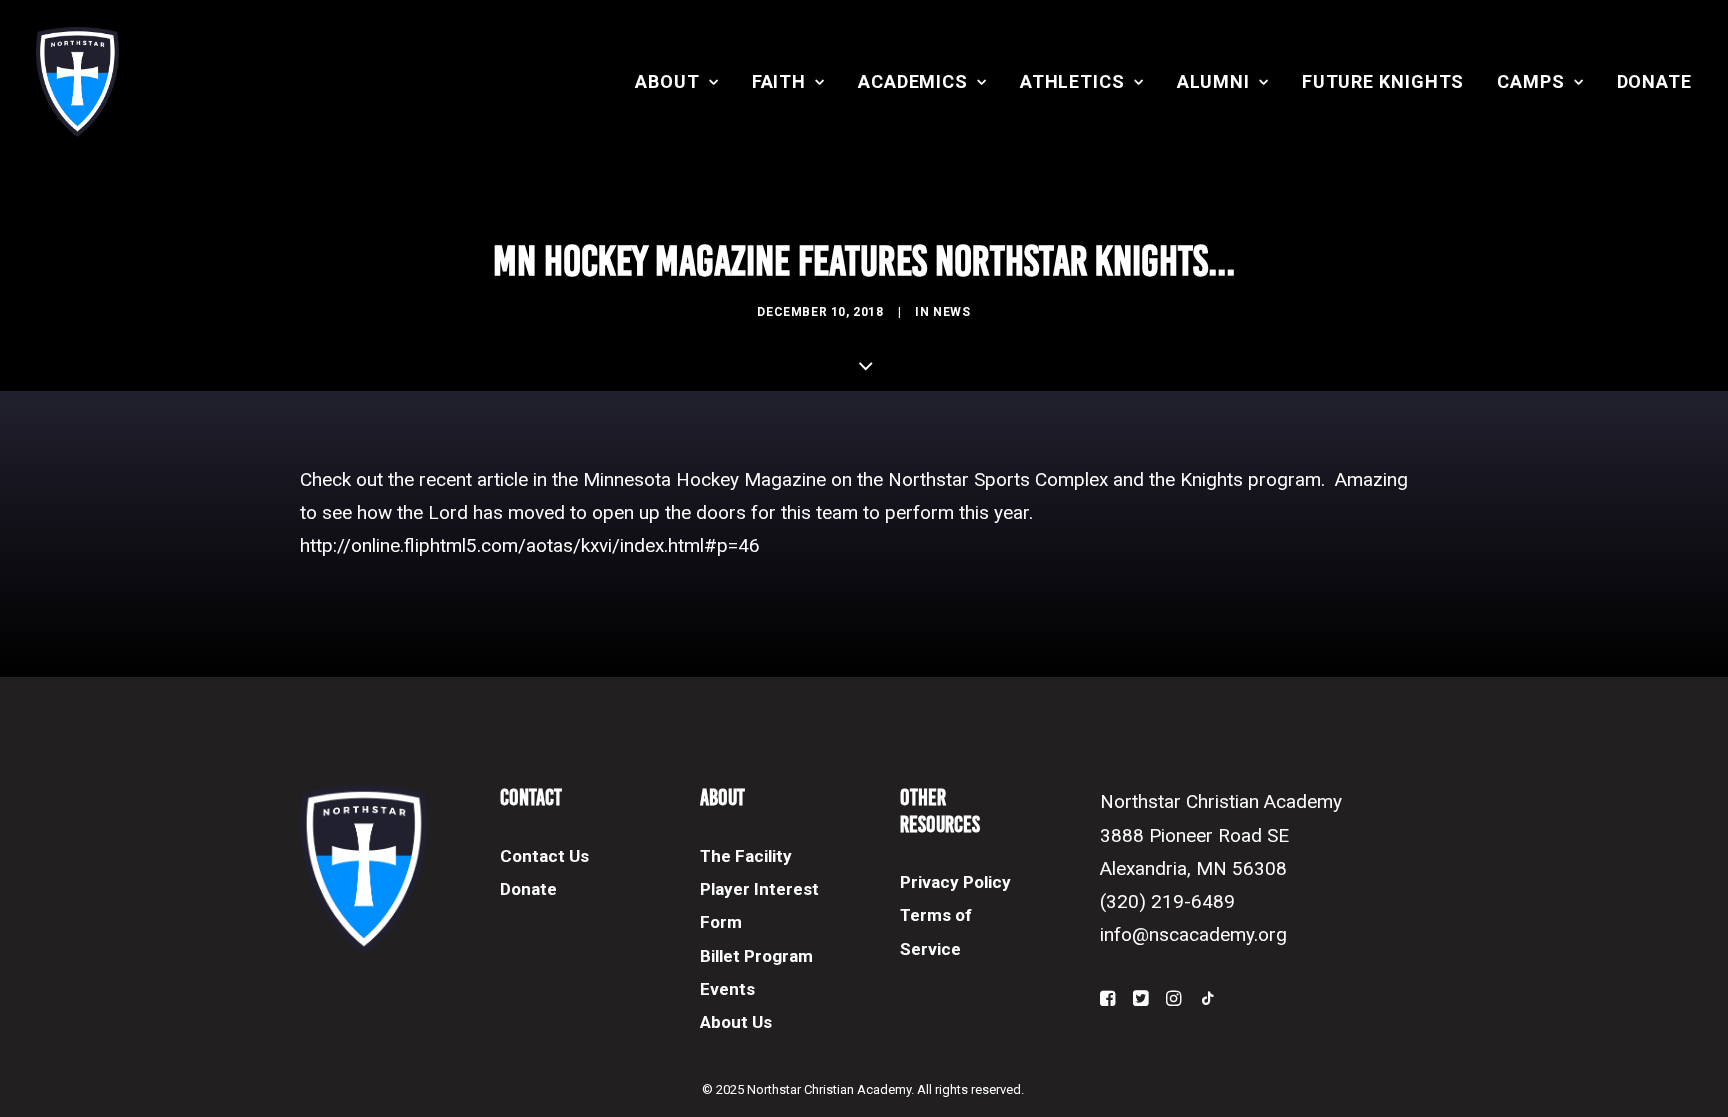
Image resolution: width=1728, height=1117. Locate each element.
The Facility (746, 856)
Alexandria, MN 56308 (1193, 868)
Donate (1654, 81)
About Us (736, 1022)
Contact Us (544, 856)
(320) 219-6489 (1167, 901)
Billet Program (756, 956)
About (667, 81)
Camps (1531, 81)
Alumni (1213, 81)
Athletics (1072, 81)
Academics (913, 81)
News (951, 312)
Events (727, 989)
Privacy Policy (955, 882)
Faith (779, 81)
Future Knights (1383, 81)
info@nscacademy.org (1193, 934)
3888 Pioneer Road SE (1194, 835)
